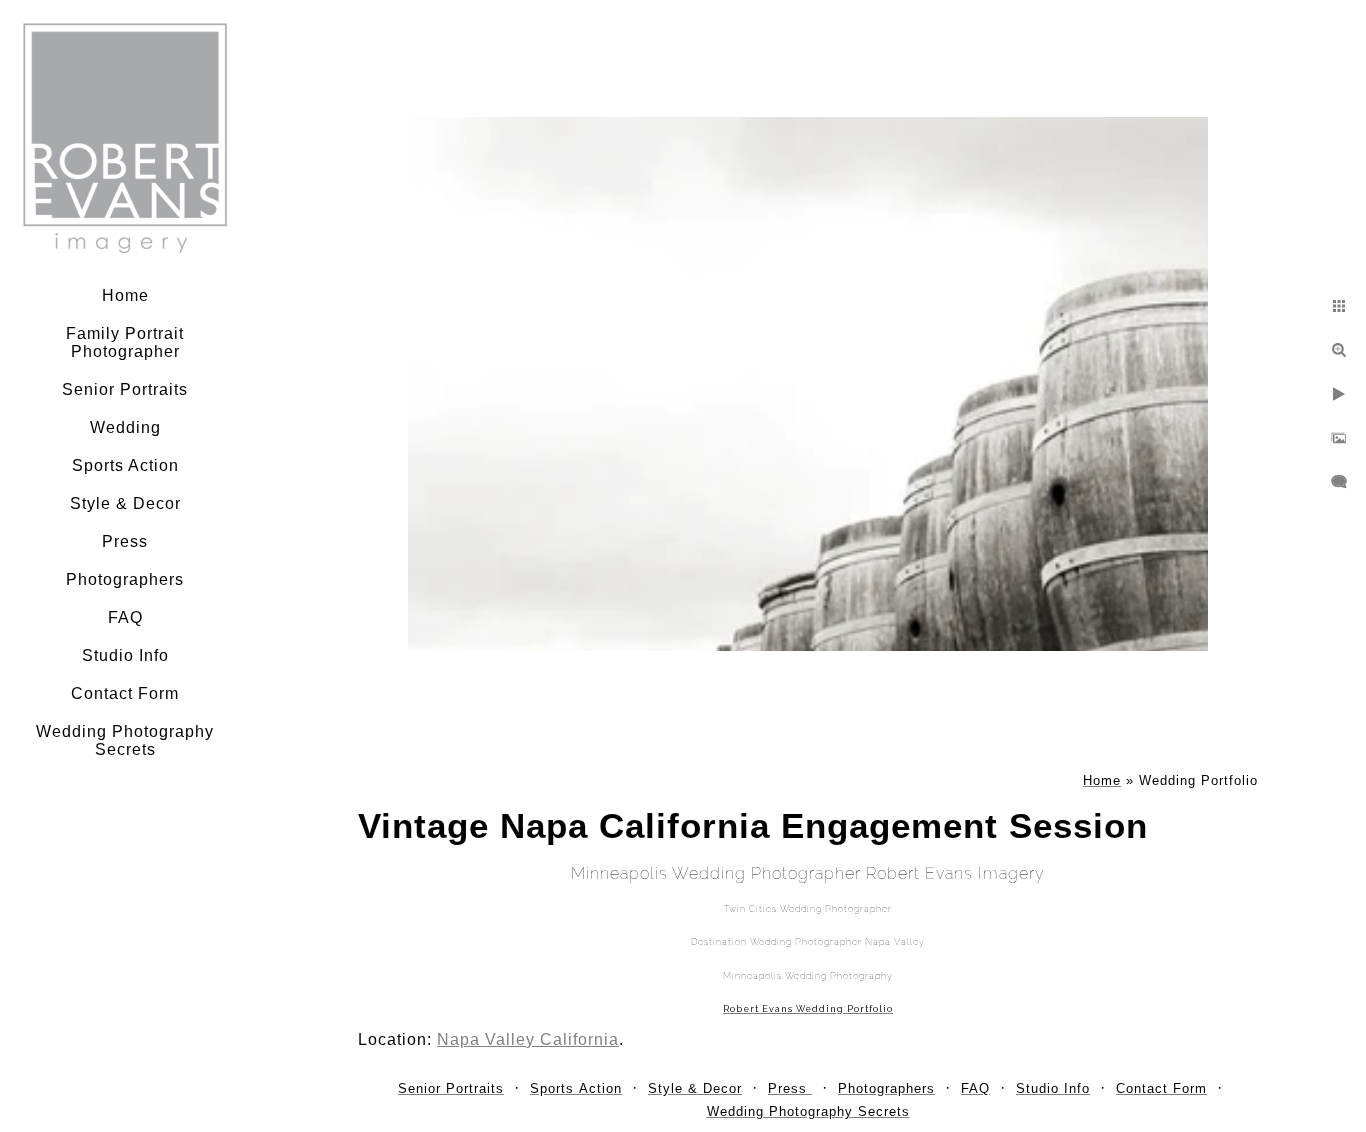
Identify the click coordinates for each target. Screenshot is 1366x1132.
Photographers (125, 579)
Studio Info (125, 655)
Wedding (125, 427)
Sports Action (125, 465)
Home (125, 295)
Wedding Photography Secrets (125, 740)
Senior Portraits (125, 389)
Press (125, 541)
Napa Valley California (528, 1039)
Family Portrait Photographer (125, 342)
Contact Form (125, 693)
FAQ (125, 617)
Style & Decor (125, 503)
